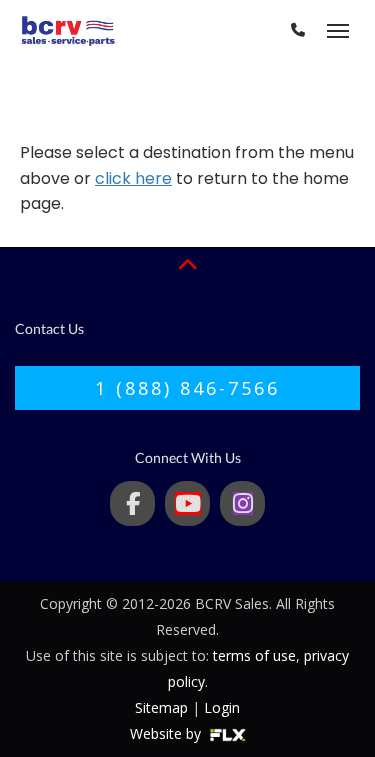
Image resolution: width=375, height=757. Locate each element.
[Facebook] (132, 503)
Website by (167, 733)
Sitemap (161, 707)
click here (133, 178)
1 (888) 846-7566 (187, 388)
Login (222, 707)
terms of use (254, 655)
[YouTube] (187, 503)
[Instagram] (242, 503)
